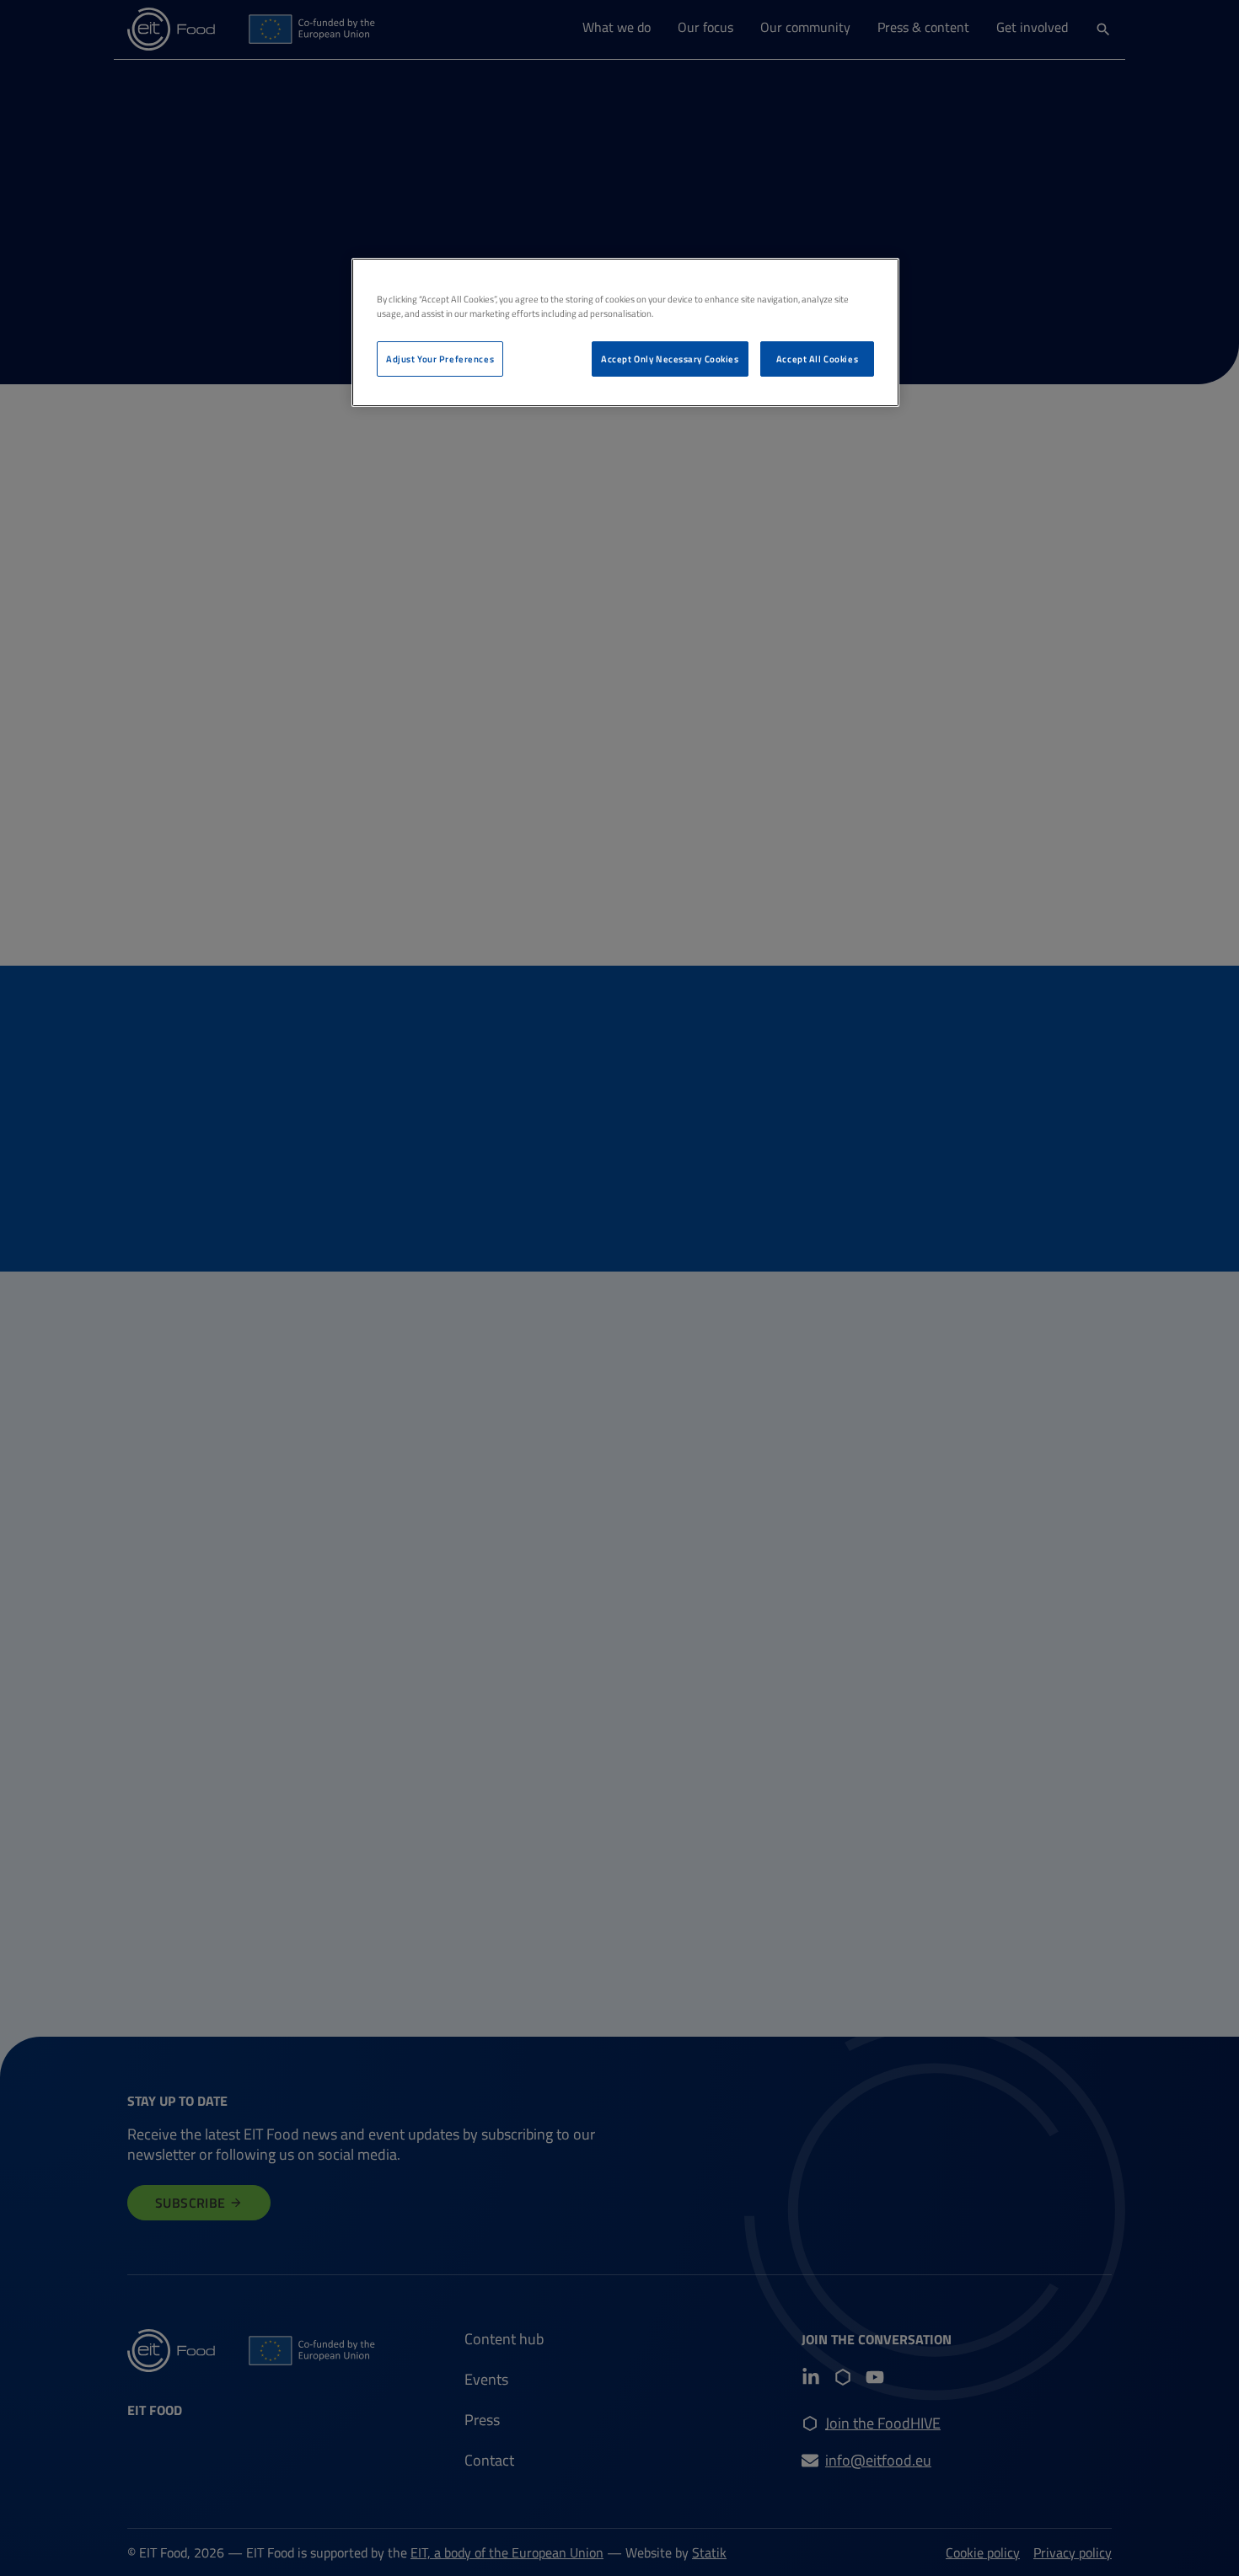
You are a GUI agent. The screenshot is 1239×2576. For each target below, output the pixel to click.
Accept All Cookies (817, 359)
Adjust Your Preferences (440, 359)
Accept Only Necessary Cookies (670, 359)
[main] (625, 332)
